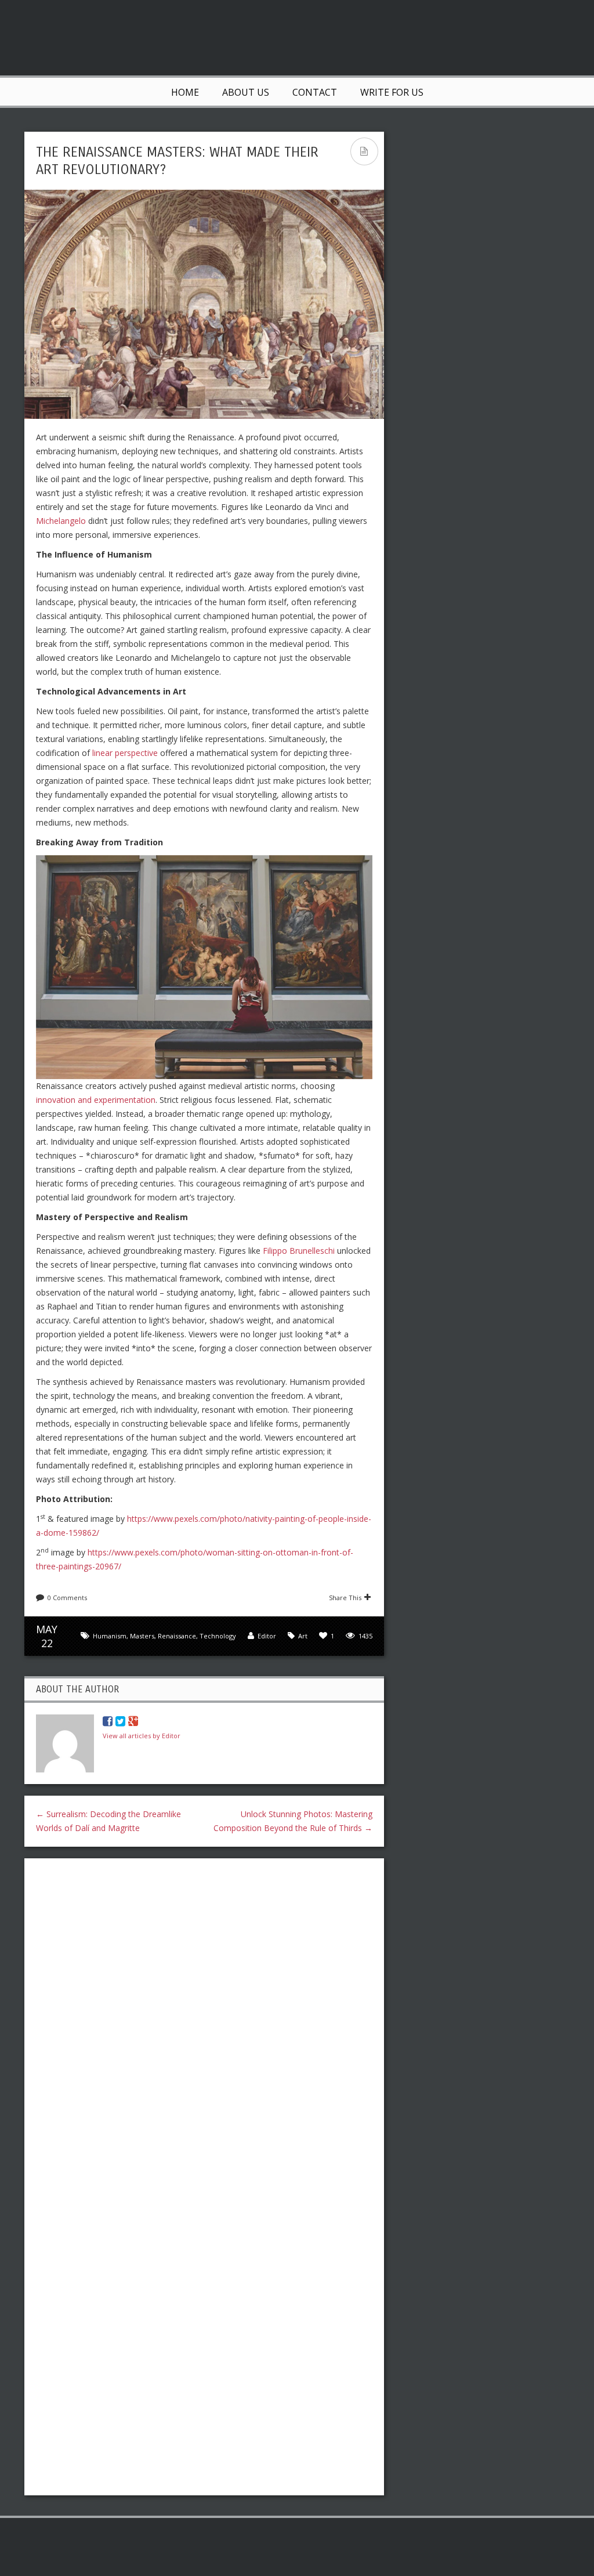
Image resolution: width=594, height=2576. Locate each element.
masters (142, 1636)
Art (303, 1636)
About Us (246, 92)
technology (218, 1636)
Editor (267, 1636)
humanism (110, 1636)
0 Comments (67, 1598)
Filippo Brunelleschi (299, 1251)
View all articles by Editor (142, 1736)
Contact (315, 92)
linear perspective (125, 753)
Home (185, 92)
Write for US (392, 92)
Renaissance (177, 1636)
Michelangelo (61, 521)
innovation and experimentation (96, 1100)
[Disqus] (204, 2017)
